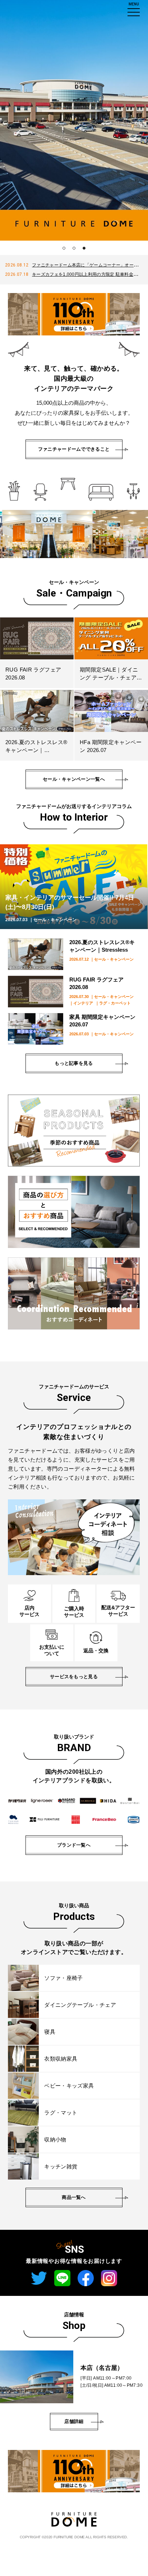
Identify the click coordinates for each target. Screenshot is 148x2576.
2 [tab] (74, 248)
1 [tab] (64, 248)
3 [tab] (84, 248)
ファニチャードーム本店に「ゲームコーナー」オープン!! (88, 265)
